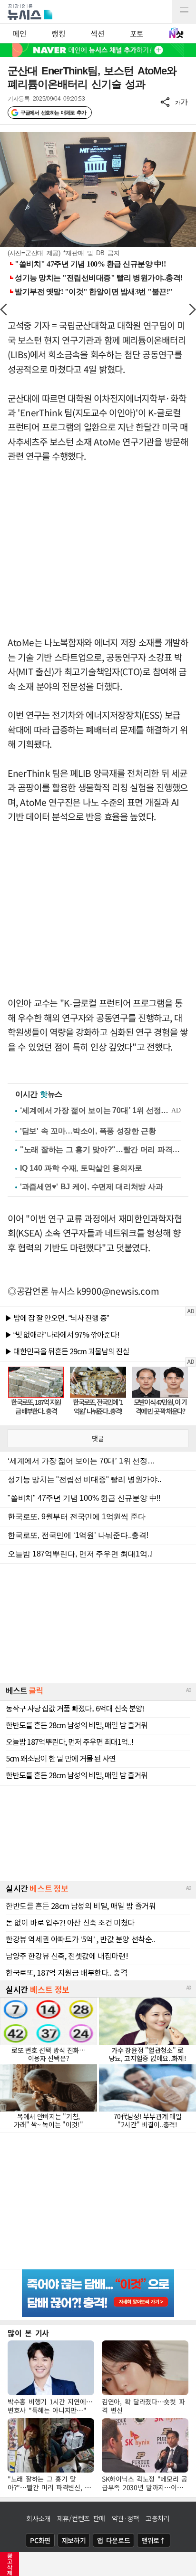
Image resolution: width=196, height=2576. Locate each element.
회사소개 (38, 2518)
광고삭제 (10, 2564)
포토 (137, 33)
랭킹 (58, 33)
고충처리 (158, 2518)
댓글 (98, 1438)
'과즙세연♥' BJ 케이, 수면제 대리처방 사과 (91, 1187)
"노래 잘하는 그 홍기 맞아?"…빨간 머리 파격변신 (100, 1149)
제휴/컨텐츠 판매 (81, 2518)
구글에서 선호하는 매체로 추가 (53, 113)
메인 (19, 33)
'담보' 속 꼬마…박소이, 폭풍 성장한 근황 (88, 1131)
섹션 (97, 33)
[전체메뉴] (184, 12)
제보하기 (74, 2540)
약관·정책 (126, 2518)
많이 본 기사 (28, 2333)
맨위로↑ (154, 2540)
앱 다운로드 (113, 2540)
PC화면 (40, 2540)
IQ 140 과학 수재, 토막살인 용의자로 (81, 1168)
